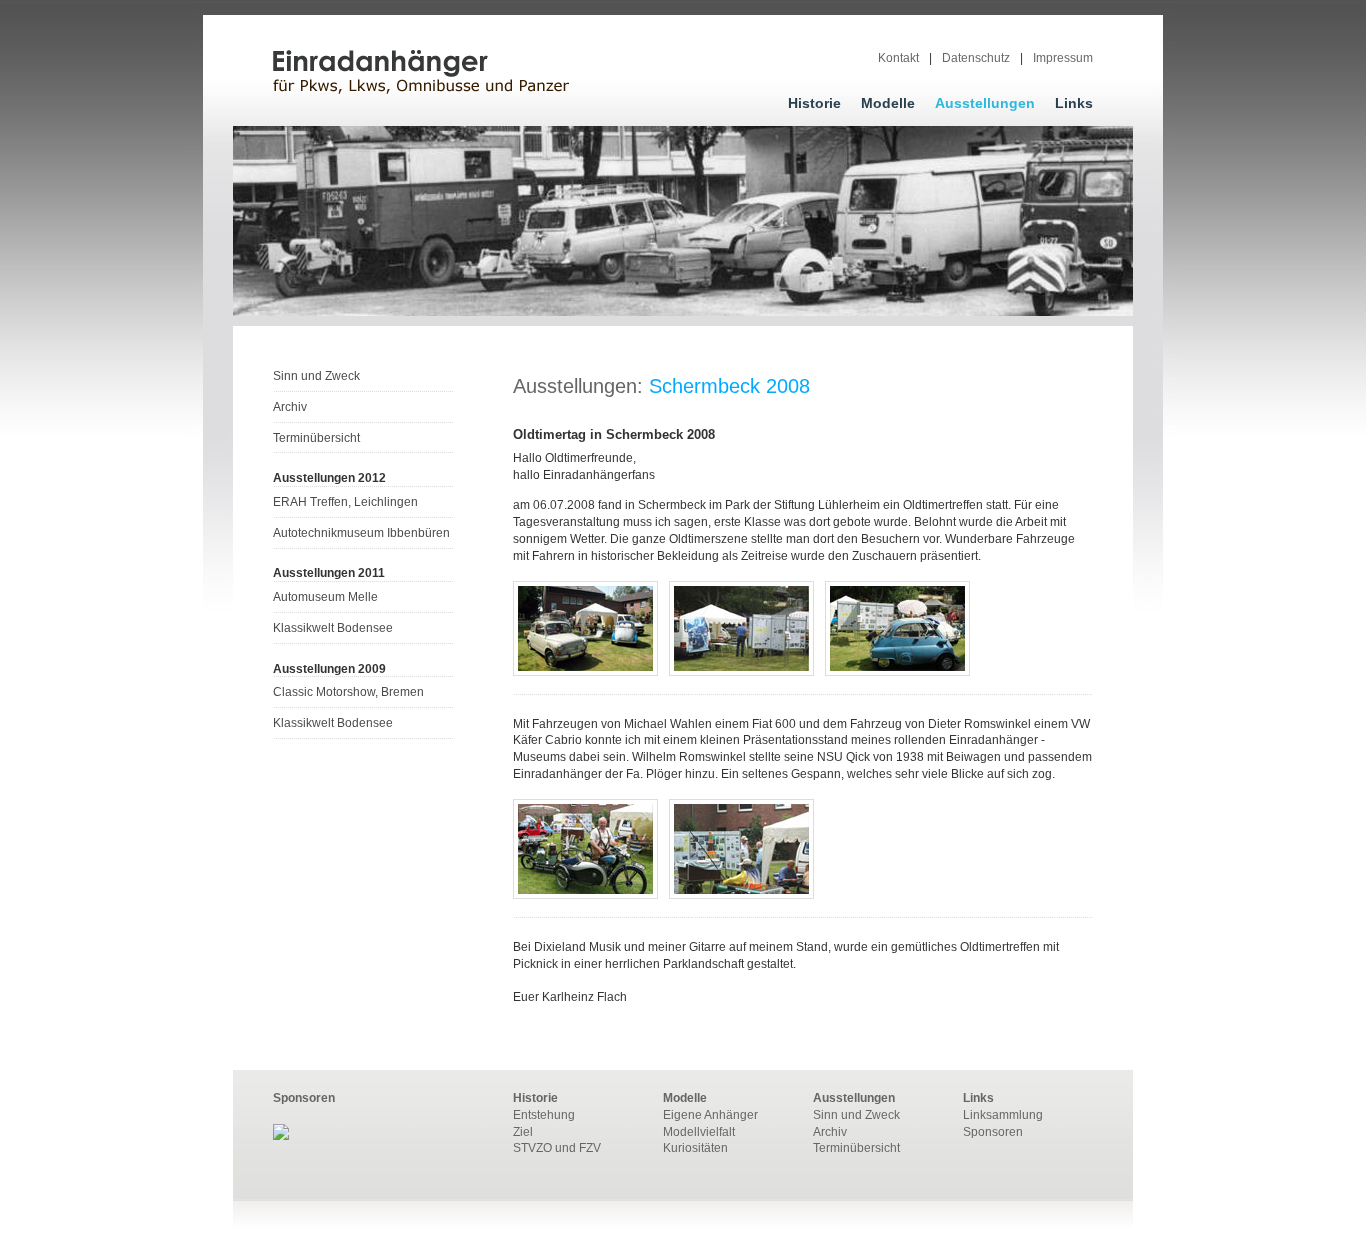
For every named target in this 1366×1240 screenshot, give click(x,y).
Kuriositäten (695, 1148)
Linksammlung (1003, 1115)
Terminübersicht (316, 438)
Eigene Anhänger (710, 1115)
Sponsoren (993, 1132)
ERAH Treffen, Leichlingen (345, 502)
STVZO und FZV (557, 1148)
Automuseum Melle (325, 597)
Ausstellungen (985, 103)
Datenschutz (976, 58)
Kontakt (898, 58)
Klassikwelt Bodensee (333, 628)
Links (1074, 103)
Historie (814, 103)
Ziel (523, 1132)
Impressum (1063, 58)
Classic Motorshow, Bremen (348, 692)
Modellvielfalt (699, 1132)
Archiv (290, 407)
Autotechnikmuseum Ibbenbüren (361, 533)
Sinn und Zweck (316, 376)
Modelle (888, 103)
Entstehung (544, 1115)
